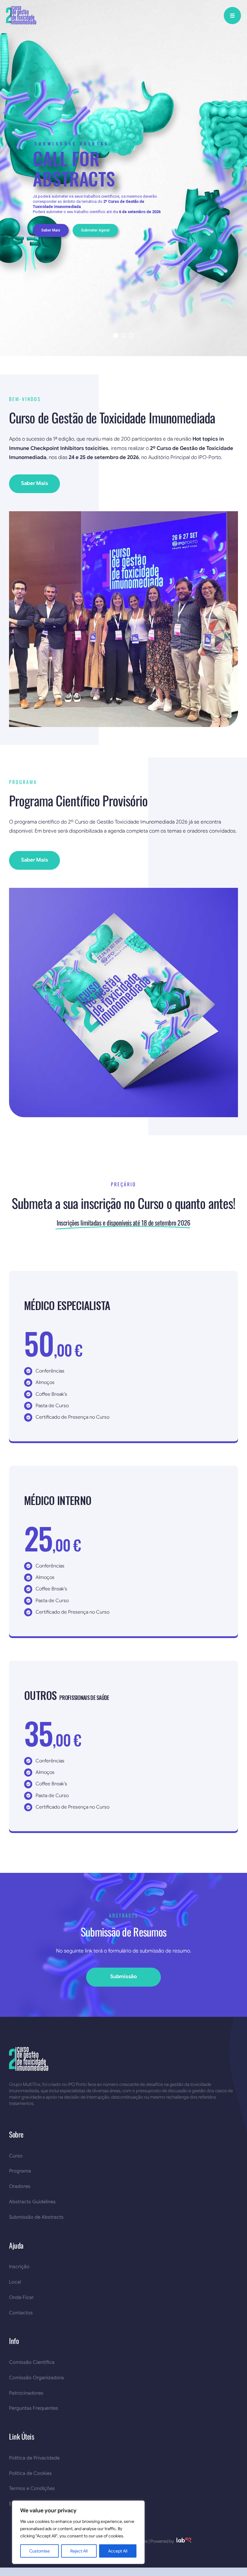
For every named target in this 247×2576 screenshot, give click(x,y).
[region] (78, 2532)
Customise (39, 2551)
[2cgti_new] (21, 9)
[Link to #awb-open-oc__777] (232, 16)
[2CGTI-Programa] (123, 890)
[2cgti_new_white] (29, 2050)
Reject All (79, 2551)
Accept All (118, 2551)
